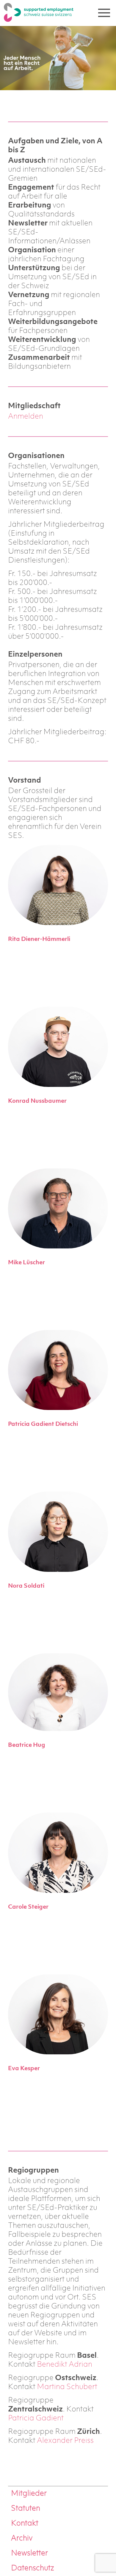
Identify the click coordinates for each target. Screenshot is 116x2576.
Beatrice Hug (27, 1745)
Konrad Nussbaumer (37, 1101)
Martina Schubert (67, 2387)
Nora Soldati (26, 1586)
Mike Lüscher (26, 1263)
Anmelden (26, 417)
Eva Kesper (24, 2069)
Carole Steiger (28, 1907)
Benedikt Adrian (65, 2365)
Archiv (22, 2539)
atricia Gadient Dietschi (45, 1424)
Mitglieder (29, 2494)
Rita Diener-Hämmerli (39, 939)
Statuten (26, 2509)
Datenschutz (33, 2568)
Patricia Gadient (36, 2418)
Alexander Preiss (65, 2441)
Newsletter (29, 2553)
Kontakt (25, 2524)
